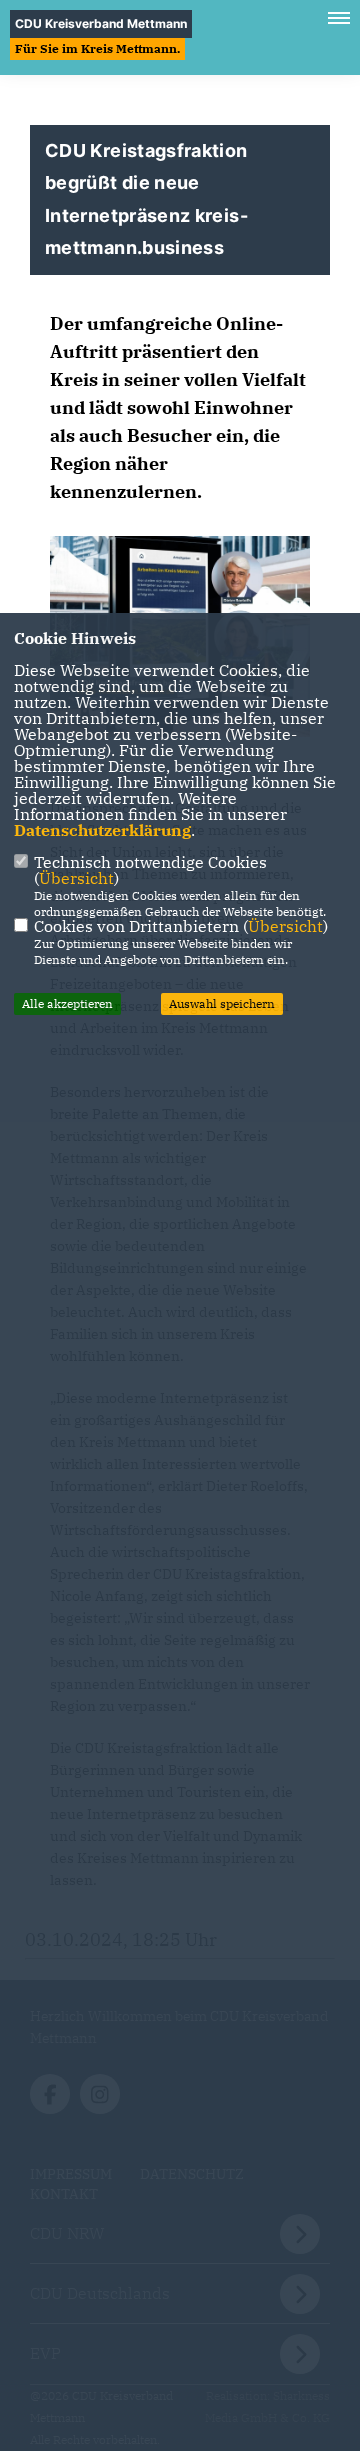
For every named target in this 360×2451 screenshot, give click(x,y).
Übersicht (76, 878)
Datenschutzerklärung (102, 830)
